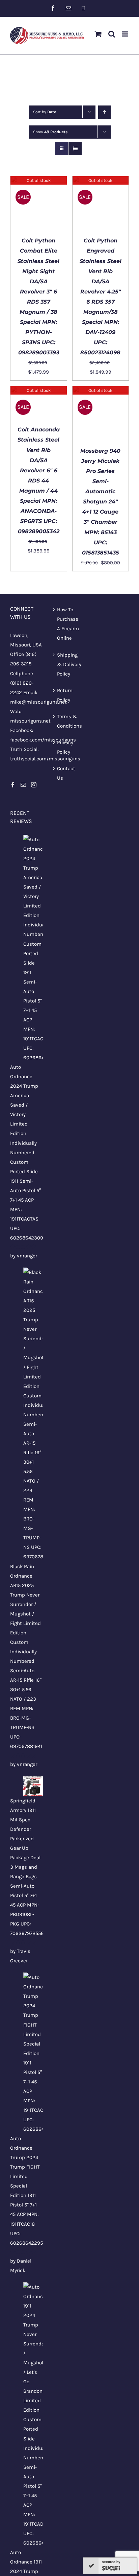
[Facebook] (13, 785)
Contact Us (66, 773)
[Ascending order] (104, 112)
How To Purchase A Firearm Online (68, 624)
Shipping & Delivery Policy (69, 664)
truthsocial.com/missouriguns (45, 759)
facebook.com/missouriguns (43, 740)
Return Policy (65, 695)
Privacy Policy (65, 747)
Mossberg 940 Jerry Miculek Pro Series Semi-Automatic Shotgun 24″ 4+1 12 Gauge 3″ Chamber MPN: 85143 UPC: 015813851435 (100, 502)
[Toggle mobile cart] (98, 34)
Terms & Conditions (69, 721)
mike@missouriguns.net (38, 702)
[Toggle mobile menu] (125, 34)
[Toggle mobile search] (112, 34)
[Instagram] (34, 785)
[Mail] (23, 785)
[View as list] (75, 149)
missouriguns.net (30, 721)
